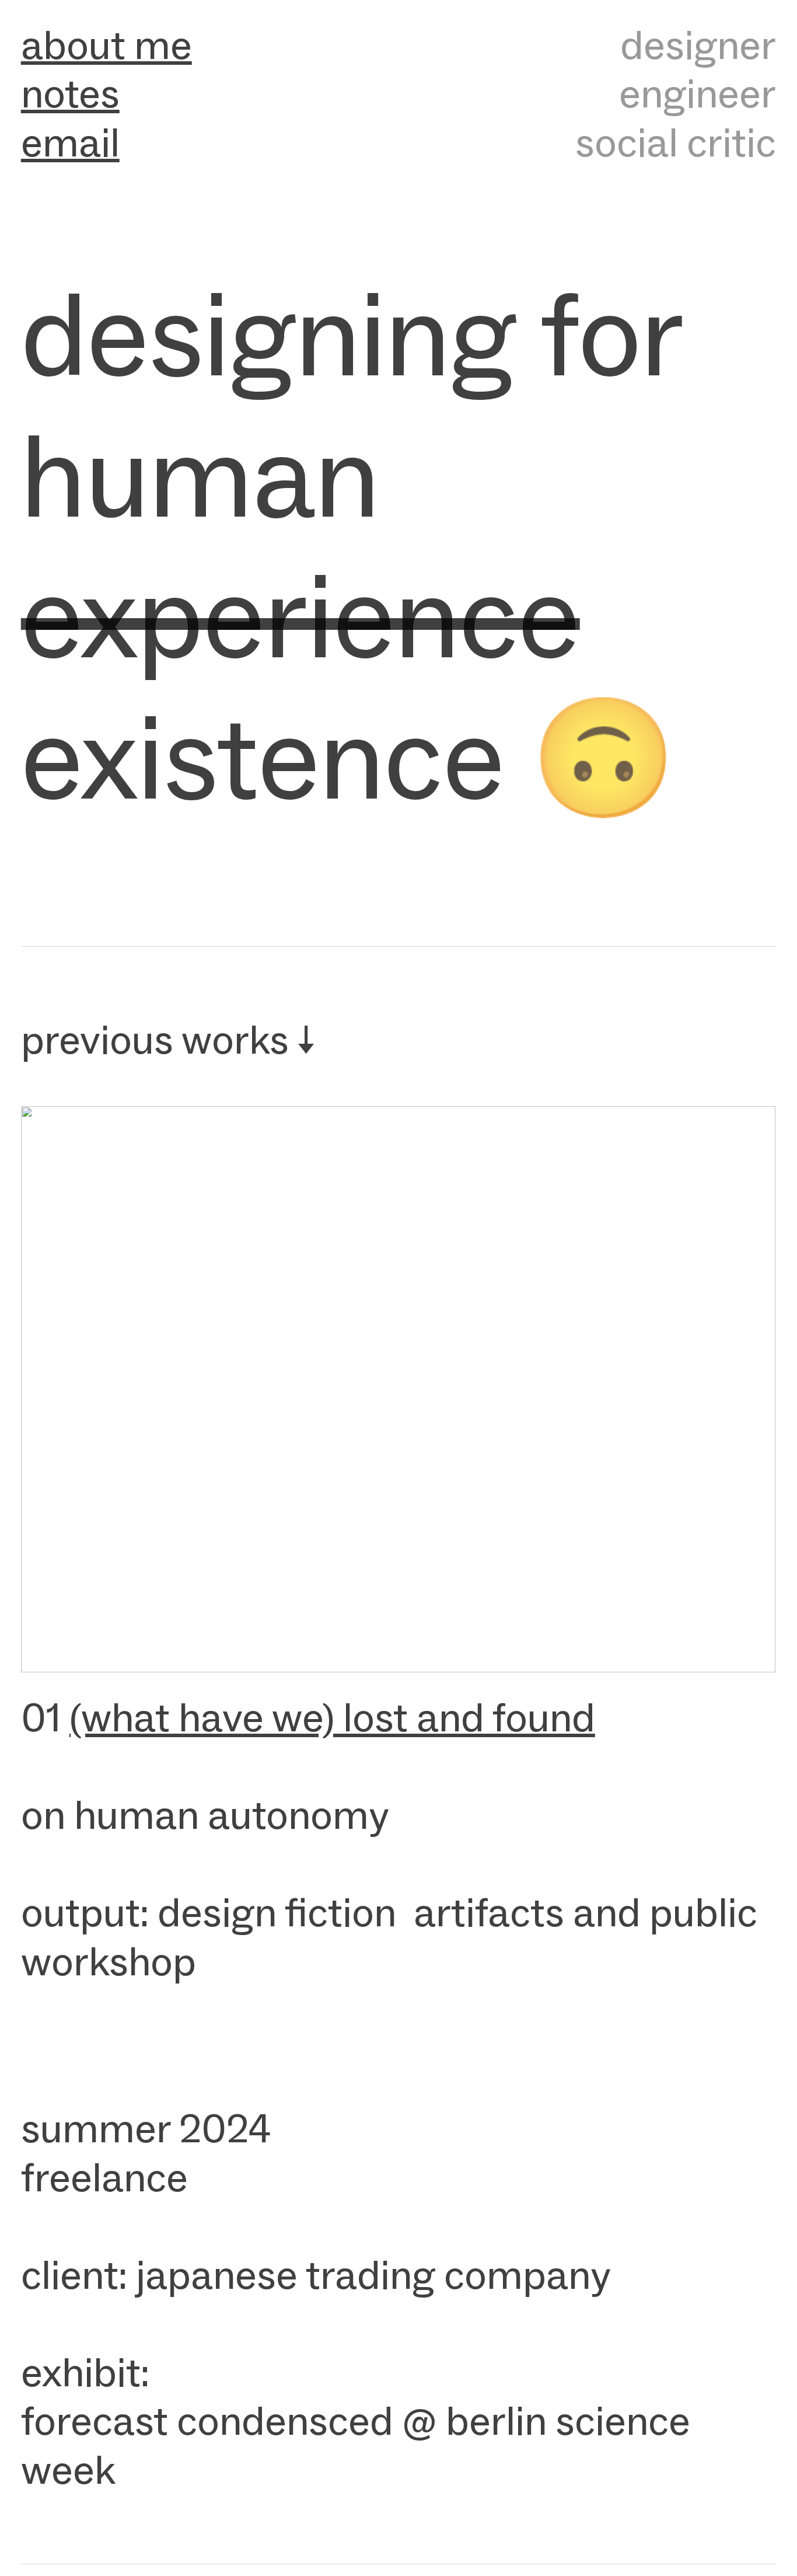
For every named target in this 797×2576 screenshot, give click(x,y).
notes (70, 93)
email (70, 142)
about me (106, 45)
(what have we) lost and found (332, 1717)
